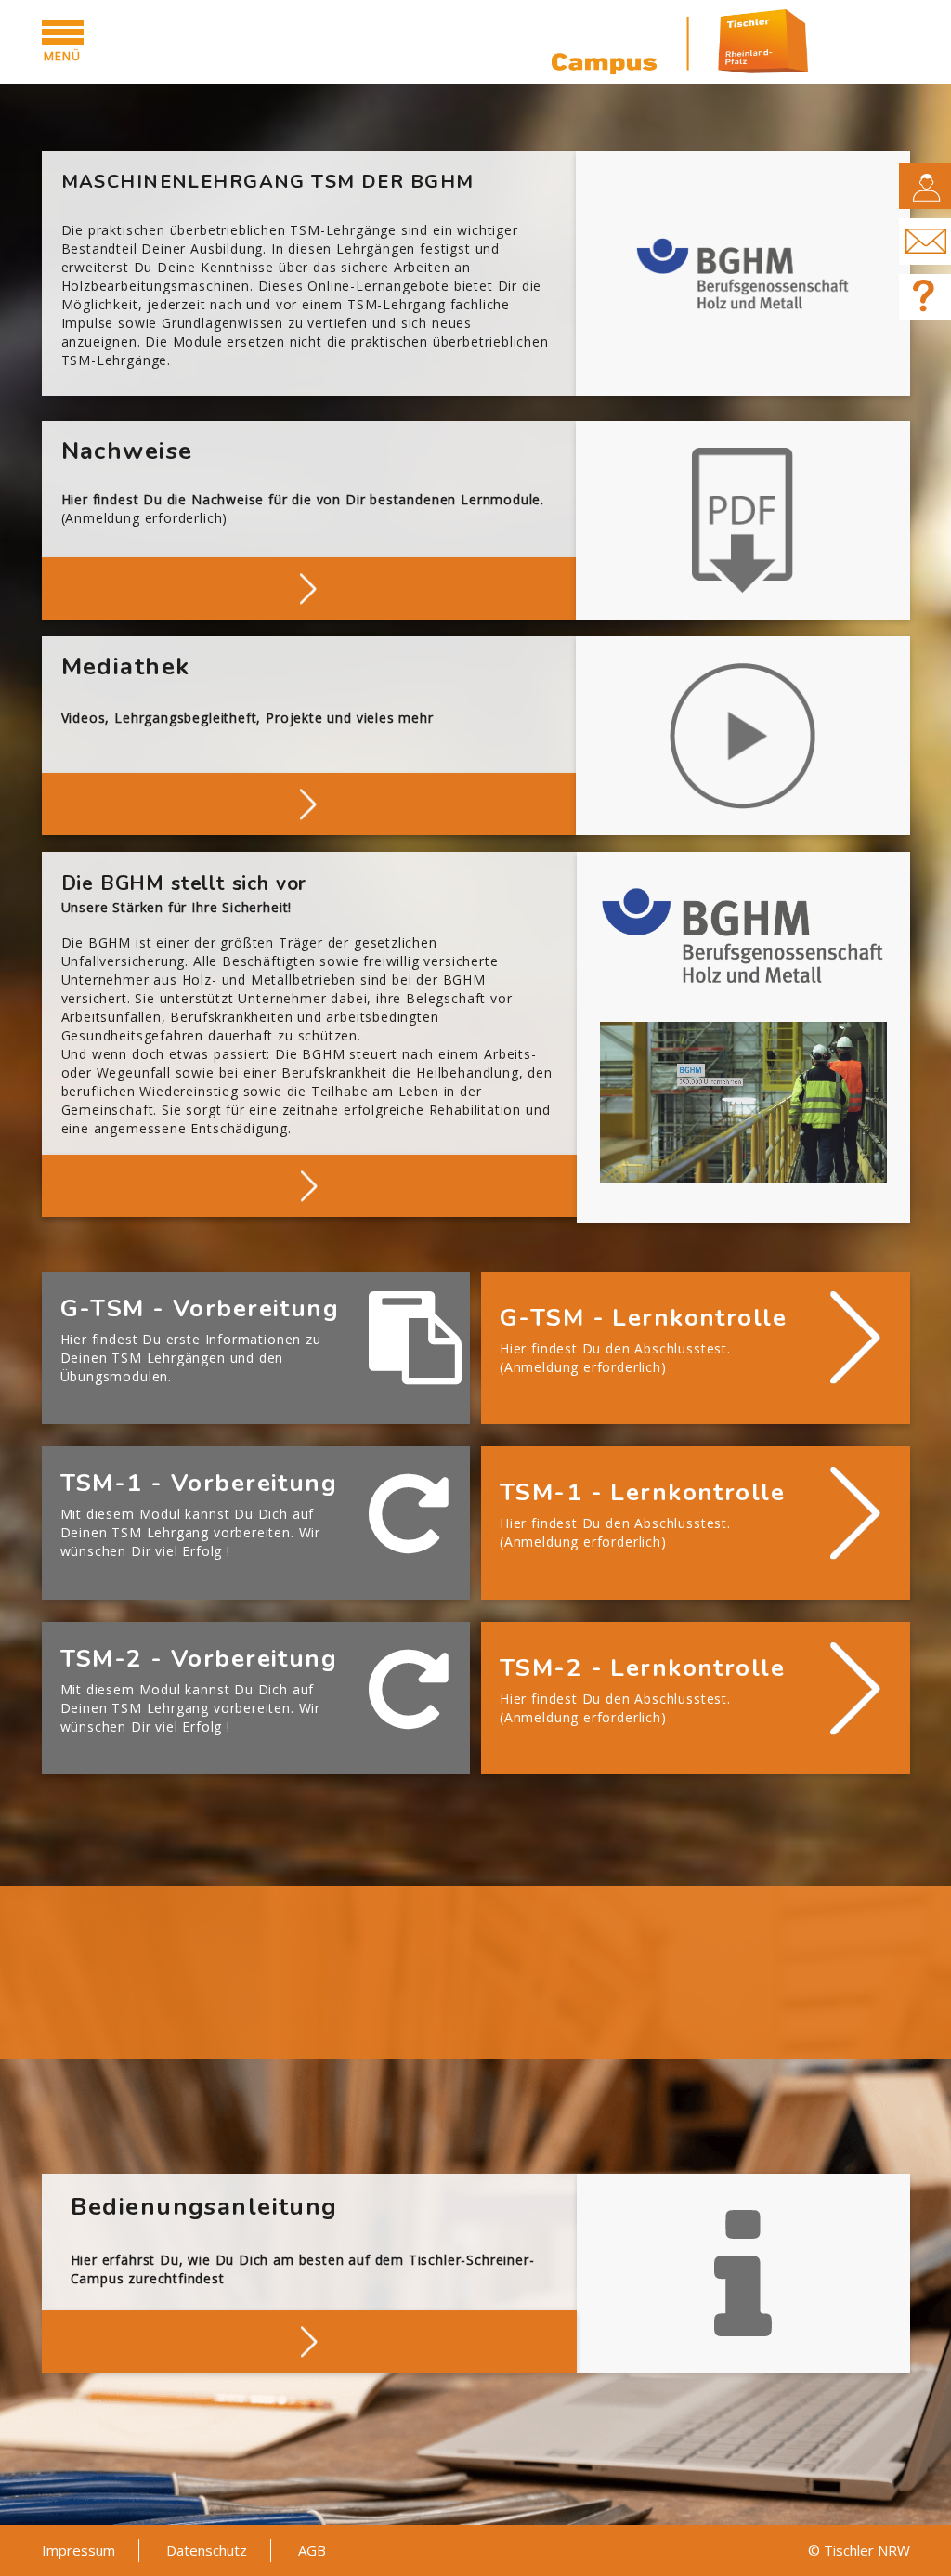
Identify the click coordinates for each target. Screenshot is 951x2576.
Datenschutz (207, 2550)
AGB (312, 2550)
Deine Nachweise (309, 587)
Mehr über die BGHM (309, 1184)
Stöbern (309, 802)
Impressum (78, 2550)
